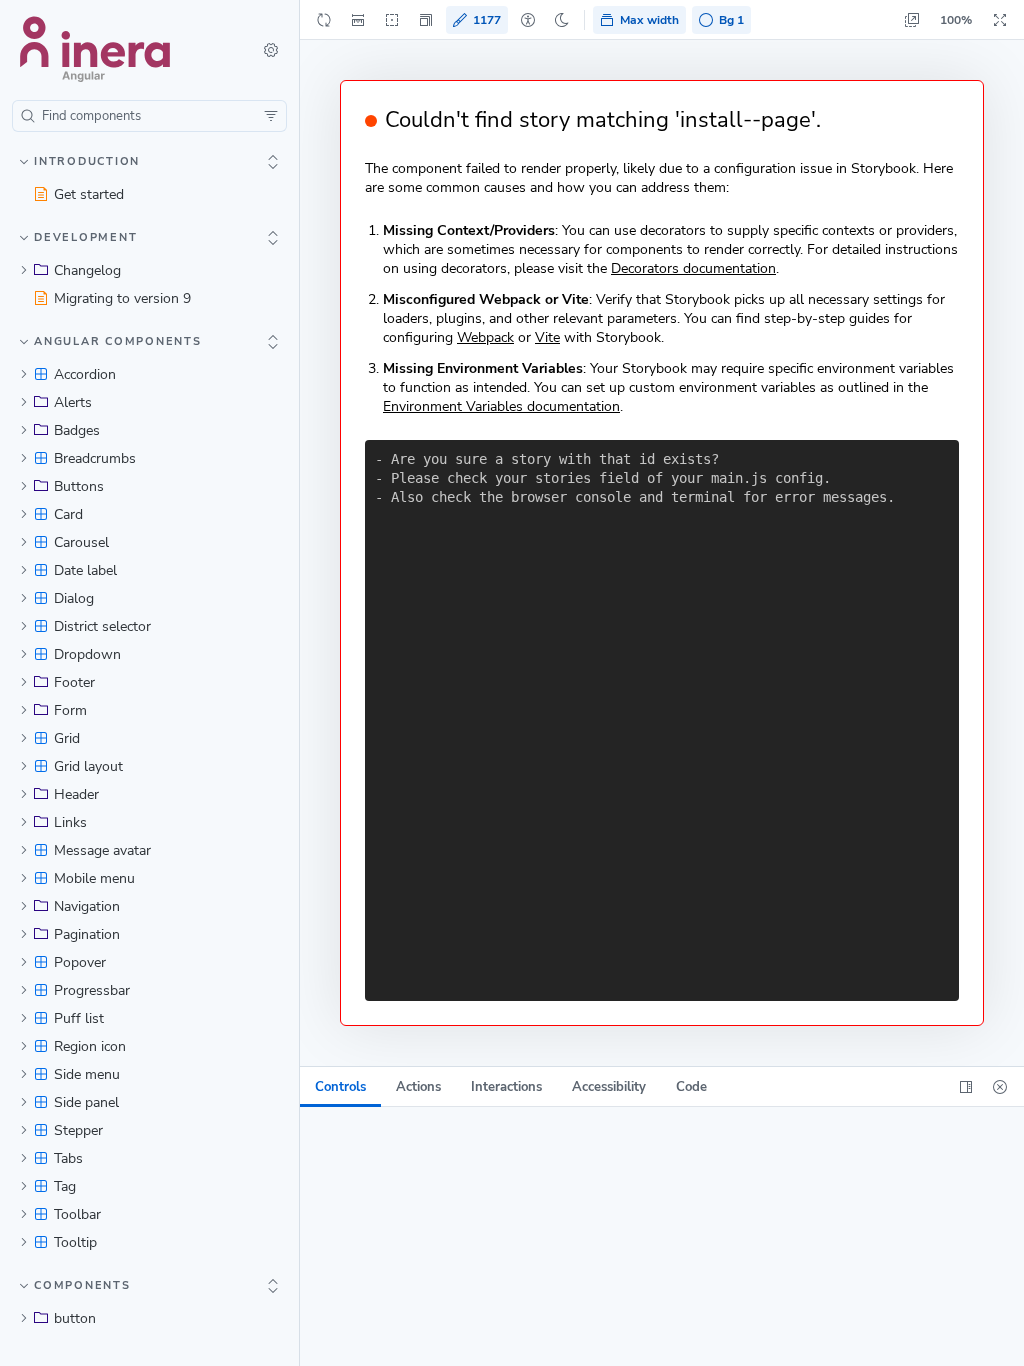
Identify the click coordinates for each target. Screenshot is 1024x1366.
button (75, 1318)
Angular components (118, 341)
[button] (426, 20)
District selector (102, 626)
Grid (67, 738)
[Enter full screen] (1000, 20)
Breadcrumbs (95, 458)
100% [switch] (956, 20)
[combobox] (149, 116)
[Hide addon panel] (1000, 1087)
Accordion (85, 374)
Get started (89, 194)
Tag (65, 1186)
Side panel (86, 1102)
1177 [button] (487, 20)
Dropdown (87, 654)
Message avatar (102, 850)
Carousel (81, 542)
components (82, 1285)
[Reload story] (324, 20)
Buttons (79, 486)
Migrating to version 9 (122, 298)
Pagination (87, 934)
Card (68, 514)
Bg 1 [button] (731, 20)
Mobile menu (94, 878)
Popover (80, 962)
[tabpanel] (662, 1236)
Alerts (73, 402)
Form (70, 710)
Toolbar (77, 1214)
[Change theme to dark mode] (562, 20)
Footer (74, 682)
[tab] (340, 1087)
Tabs (68, 1158)
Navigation (87, 906)
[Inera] (123, 50)
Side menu (87, 1074)
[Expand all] (273, 162)
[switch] (271, 50)
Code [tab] (691, 1087)
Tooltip (75, 1242)
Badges (77, 430)
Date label (85, 570)
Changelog (87, 270)
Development (85, 237)
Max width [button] (649, 20)
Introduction (87, 161)
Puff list (79, 1018)
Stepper (78, 1130)
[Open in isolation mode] (912, 20)
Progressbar (92, 990)
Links (70, 822)
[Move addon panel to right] (966, 1087)
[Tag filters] (271, 116)
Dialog (74, 598)
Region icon (90, 1046)
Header (76, 794)
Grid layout (88, 766)
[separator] (301, 683)
